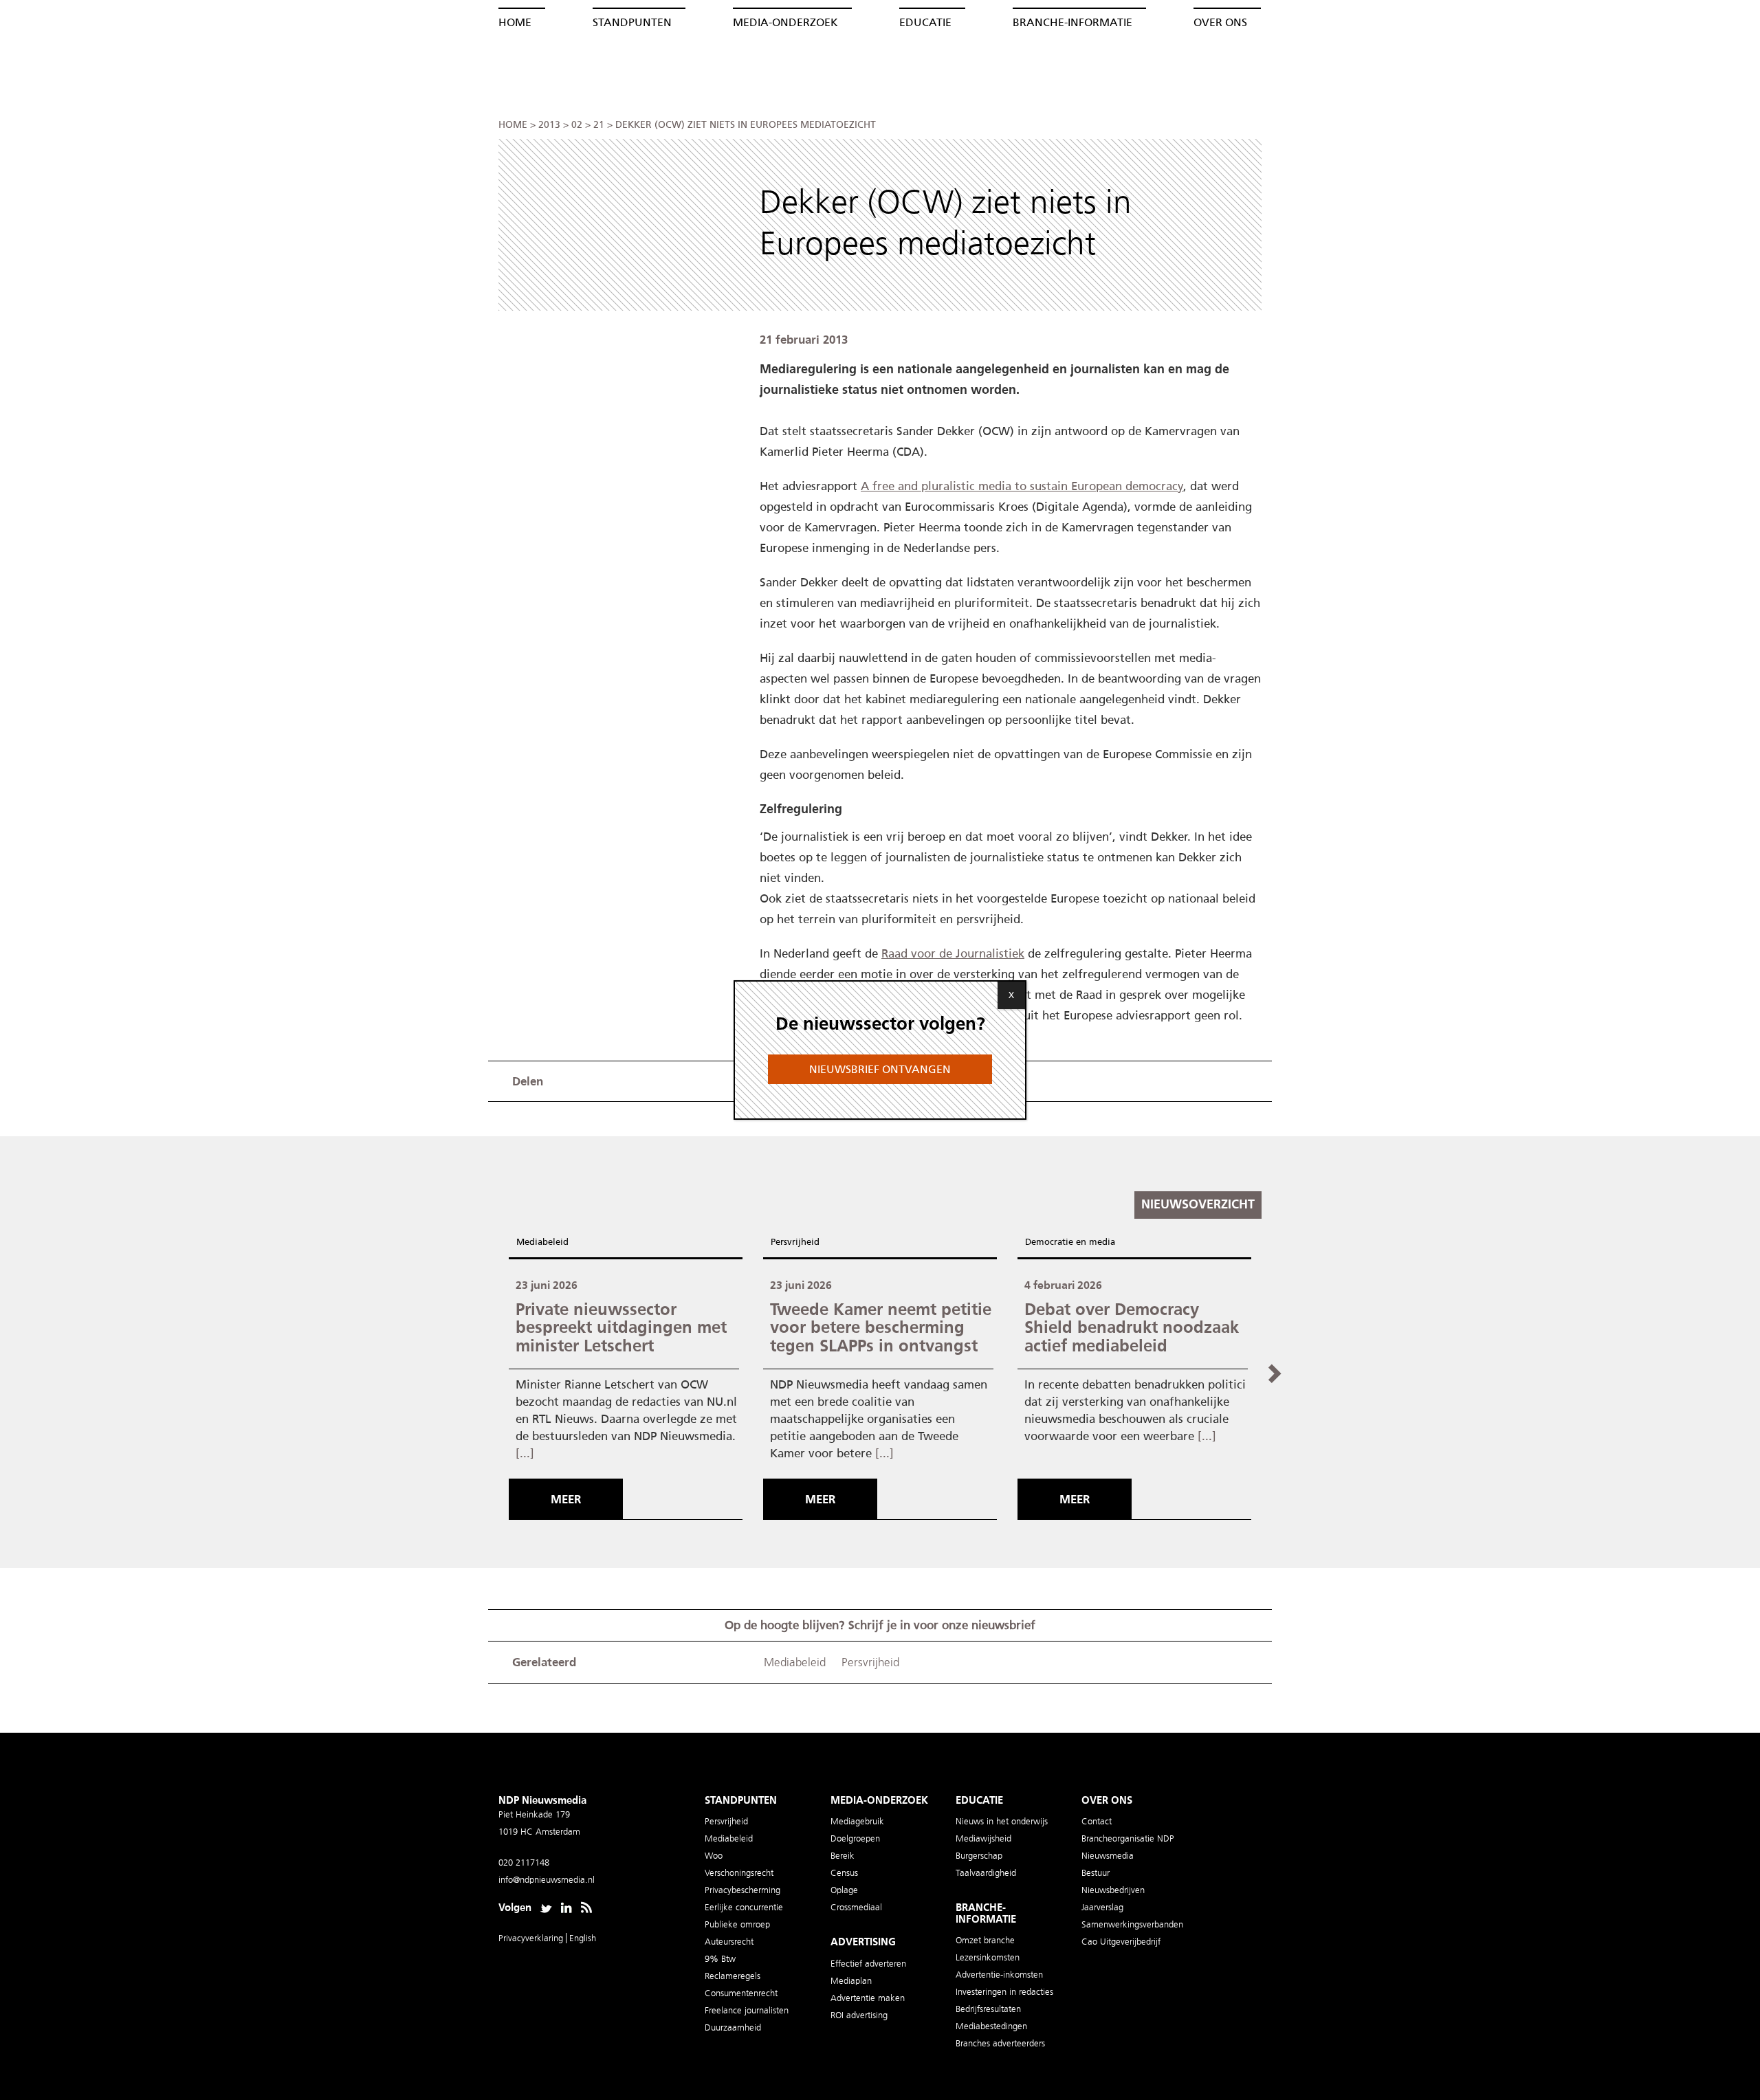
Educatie (925, 22)
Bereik (843, 1856)
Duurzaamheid (733, 2027)
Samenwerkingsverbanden (1132, 1924)
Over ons (1220, 22)
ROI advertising (859, 2015)
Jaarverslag (1102, 1907)
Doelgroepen (855, 1838)
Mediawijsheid (983, 1838)
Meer (566, 1499)
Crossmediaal (856, 1907)
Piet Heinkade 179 (534, 1814)
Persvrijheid (795, 1242)
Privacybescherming (742, 1890)
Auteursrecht (729, 1942)
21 (599, 125)
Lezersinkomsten (988, 1957)
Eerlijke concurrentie (744, 1907)
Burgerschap (979, 1856)
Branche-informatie (1072, 22)
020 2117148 (524, 1863)
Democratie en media (1070, 1242)
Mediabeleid (542, 1242)
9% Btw (720, 1959)
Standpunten (632, 22)
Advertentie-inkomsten (999, 1975)
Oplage (844, 1890)
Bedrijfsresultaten (988, 2009)
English (583, 1938)
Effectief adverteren (868, 1964)
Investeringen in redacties (1004, 1992)
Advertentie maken (868, 1998)
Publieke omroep (737, 1924)
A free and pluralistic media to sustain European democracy (1022, 486)
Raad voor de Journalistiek (953, 953)
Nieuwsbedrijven (1113, 1890)
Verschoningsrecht (739, 1873)
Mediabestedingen (991, 2026)
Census (844, 1873)
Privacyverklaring (532, 1938)
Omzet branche (985, 1940)
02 (577, 125)
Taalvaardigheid (986, 1873)
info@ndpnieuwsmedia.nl (547, 1880)
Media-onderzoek (785, 22)
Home (515, 22)
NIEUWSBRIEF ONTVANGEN (880, 1069)
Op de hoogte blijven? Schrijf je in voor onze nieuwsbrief (880, 1625)
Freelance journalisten (747, 2010)
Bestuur (1096, 1873)
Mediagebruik (857, 1821)
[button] (1274, 1373)
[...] (525, 1453)
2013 (549, 125)
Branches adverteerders (1000, 2043)
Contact (1097, 1821)
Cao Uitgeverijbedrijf (1121, 1942)
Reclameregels (733, 1976)
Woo (714, 1856)
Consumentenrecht (741, 1993)
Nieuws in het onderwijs (1002, 1821)
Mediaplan (851, 1981)
